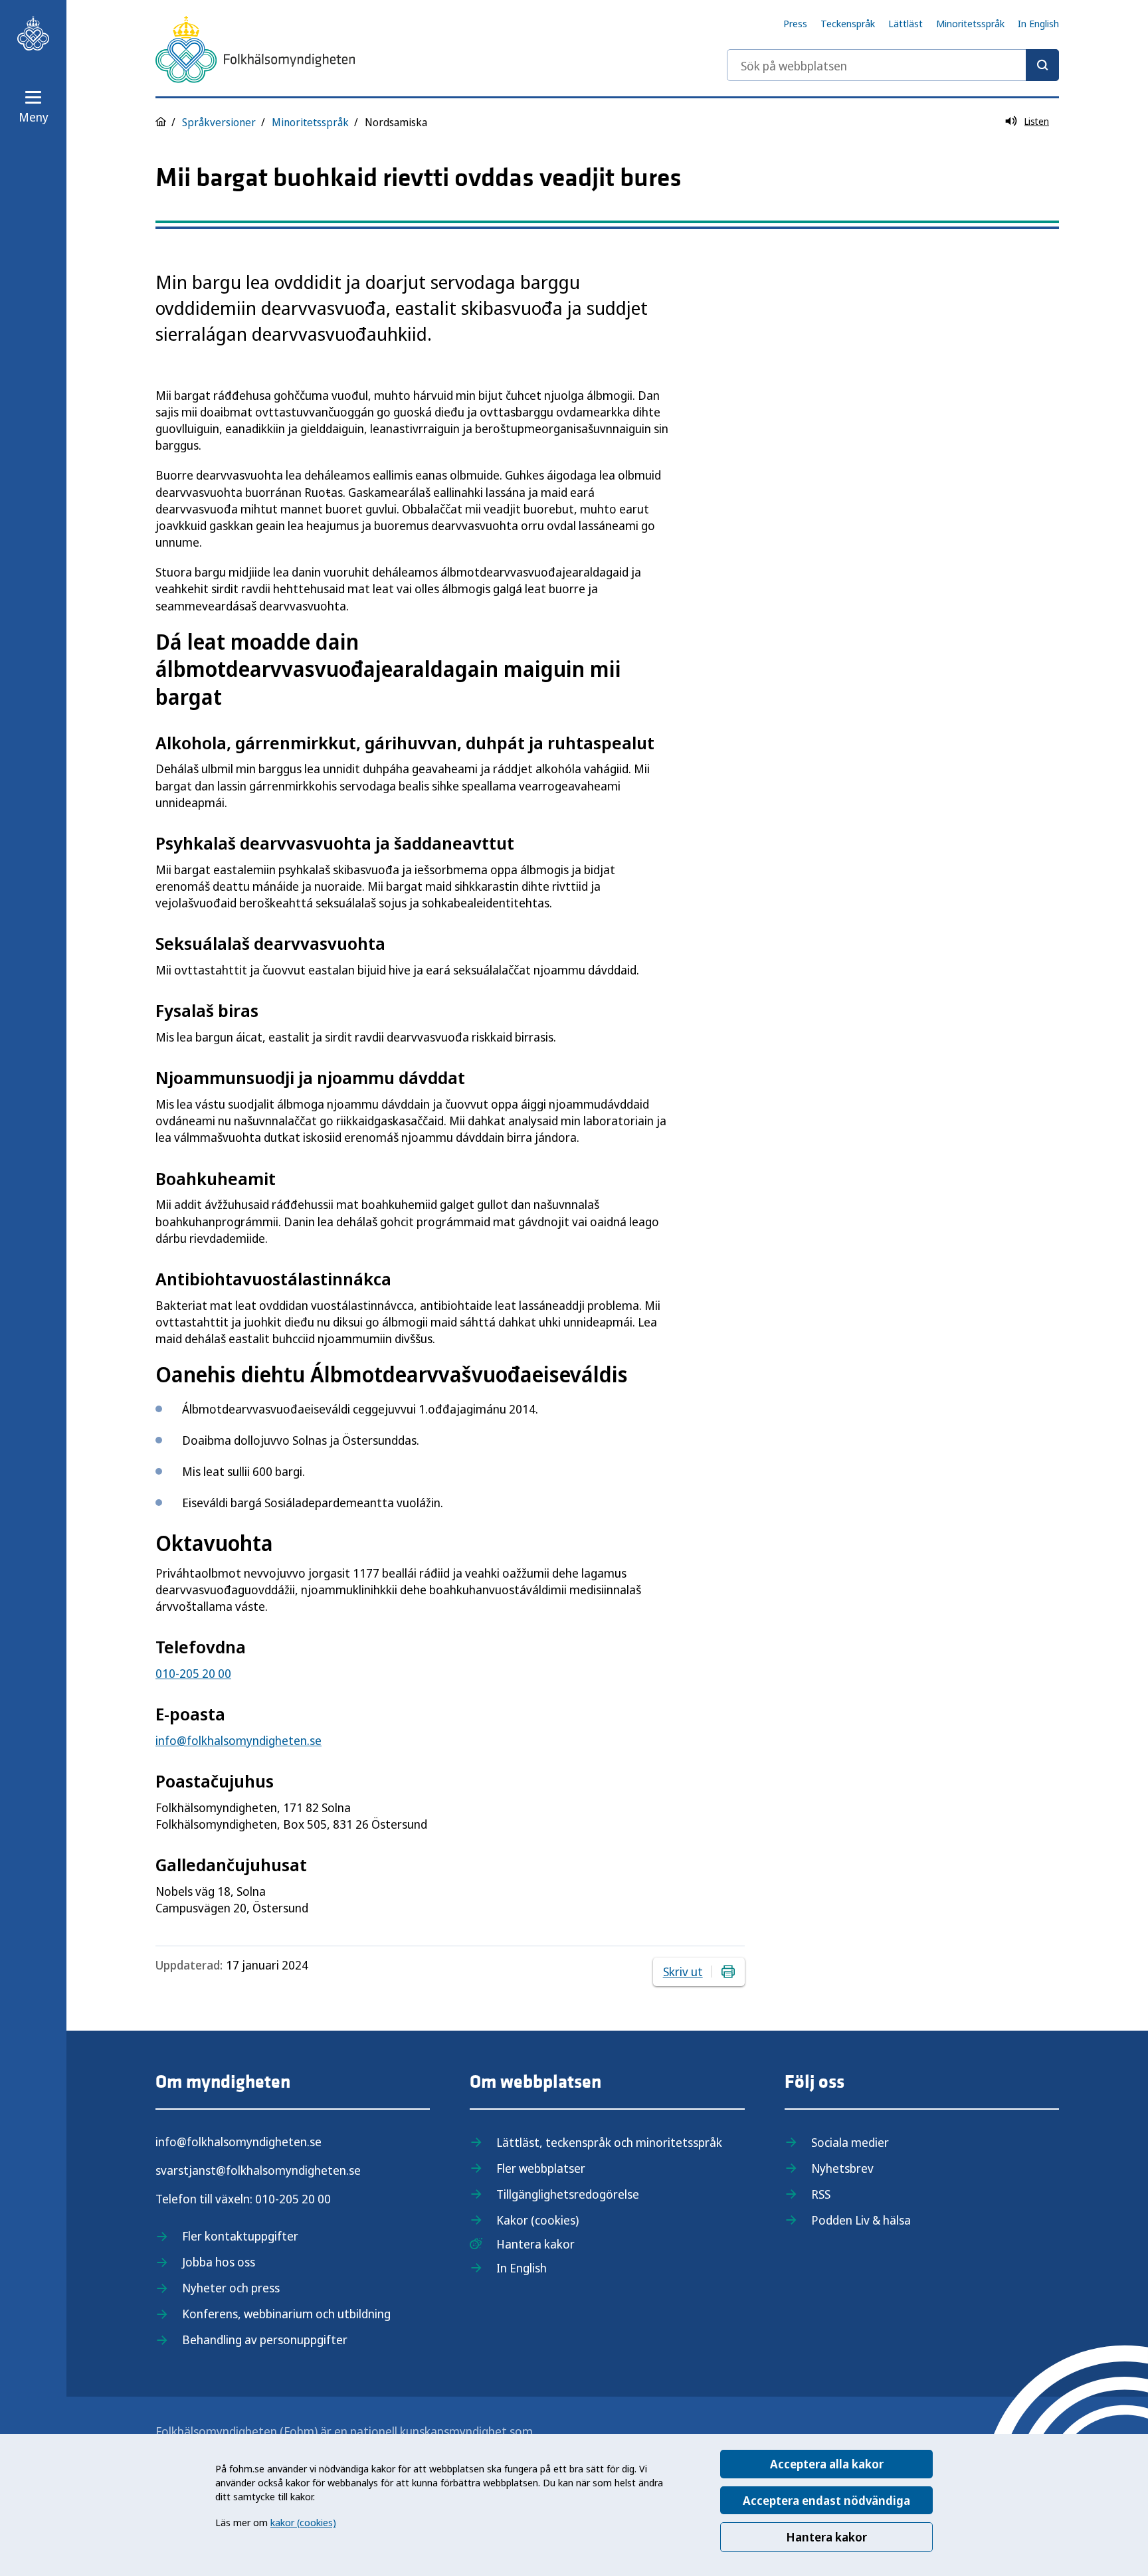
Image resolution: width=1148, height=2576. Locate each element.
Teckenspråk (848, 23)
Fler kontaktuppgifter (240, 2236)
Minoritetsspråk (970, 23)
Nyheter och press (231, 2288)
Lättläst (906, 23)
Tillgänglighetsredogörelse (568, 2194)
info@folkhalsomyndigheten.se (239, 1740)
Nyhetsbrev (842, 2168)
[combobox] (893, 65)
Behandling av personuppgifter (265, 2340)
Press (795, 23)
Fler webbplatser (541, 2168)
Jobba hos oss (219, 2262)
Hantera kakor (826, 2537)
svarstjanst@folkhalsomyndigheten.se (258, 2170)
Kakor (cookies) (537, 2220)
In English (1038, 23)
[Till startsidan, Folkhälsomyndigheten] (33, 33)
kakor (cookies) (303, 2522)
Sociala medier (850, 2142)
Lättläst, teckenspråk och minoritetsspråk (609, 2142)
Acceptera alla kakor (827, 2464)
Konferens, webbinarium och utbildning (286, 2314)
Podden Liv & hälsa (861, 2220)
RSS (821, 2194)
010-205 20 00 (193, 1673)
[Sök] (1042, 65)
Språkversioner (219, 122)
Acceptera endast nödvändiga (826, 2500)
